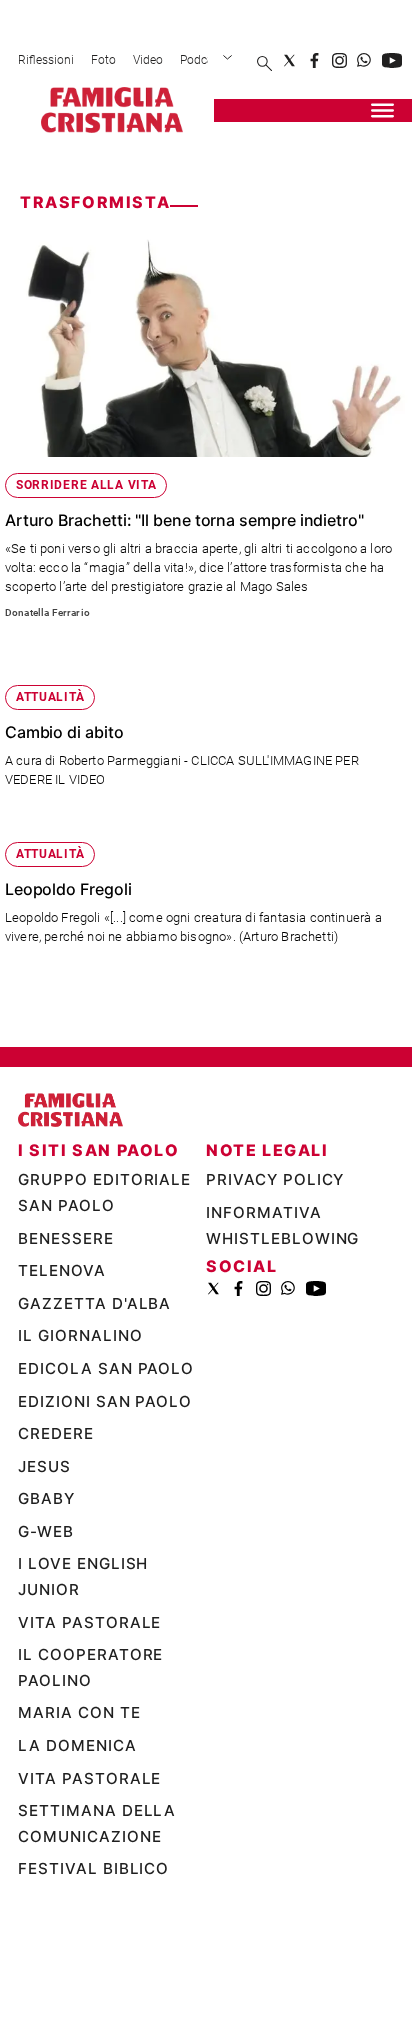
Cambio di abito (64, 732)
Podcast (201, 60)
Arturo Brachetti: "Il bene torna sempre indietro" (184, 520)
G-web (46, 1615)
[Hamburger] (382, 110)
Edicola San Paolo (106, 1453)
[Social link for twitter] (289, 60)
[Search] (264, 65)
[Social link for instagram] (339, 60)
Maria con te (81, 1797)
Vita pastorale (89, 1706)
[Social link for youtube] (392, 60)
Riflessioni (46, 60)
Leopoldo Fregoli (68, 889)
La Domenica (77, 1830)
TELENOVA (62, 1355)
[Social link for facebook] (314, 60)
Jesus (44, 1550)
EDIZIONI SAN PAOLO (105, 1485)
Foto (103, 60)
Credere (56, 1518)
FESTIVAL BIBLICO (93, 1953)
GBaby (46, 1583)
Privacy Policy (275, 1264)
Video (148, 60)
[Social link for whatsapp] (364, 60)
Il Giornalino (80, 1420)
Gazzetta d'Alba (94, 1387)
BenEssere (66, 1322)
